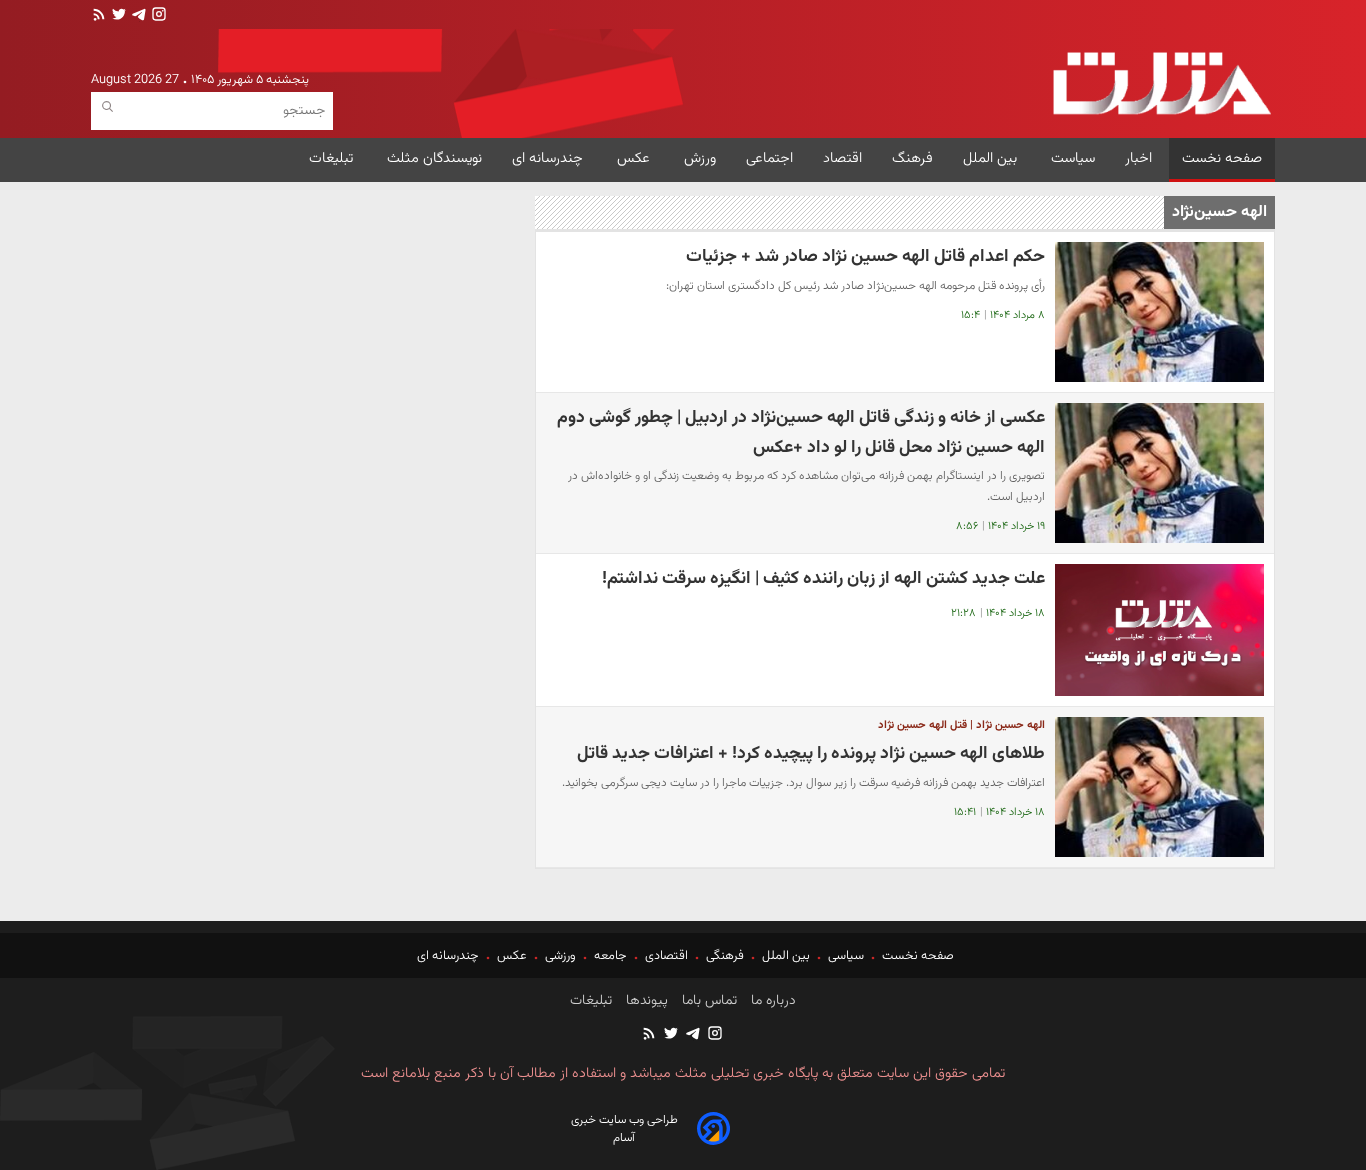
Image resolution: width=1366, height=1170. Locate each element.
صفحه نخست (1222, 158)
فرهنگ (912, 158)
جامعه (610, 956)
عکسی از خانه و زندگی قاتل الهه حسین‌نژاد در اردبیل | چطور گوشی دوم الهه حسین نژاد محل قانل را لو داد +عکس (801, 432)
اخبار (1138, 158)
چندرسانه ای (549, 158)
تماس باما (707, 1001)
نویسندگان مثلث (434, 158)
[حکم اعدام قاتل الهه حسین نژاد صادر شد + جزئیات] (1159, 312)
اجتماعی (769, 158)
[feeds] (99, 16)
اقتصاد (842, 158)
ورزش (700, 158)
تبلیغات (333, 158)
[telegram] (137, 16)
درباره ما (771, 1001)
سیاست (1073, 158)
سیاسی (846, 956)
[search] (107, 107)
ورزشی (560, 956)
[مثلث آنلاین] (1161, 83)
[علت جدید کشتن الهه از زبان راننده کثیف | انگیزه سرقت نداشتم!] (1159, 630)
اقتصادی (666, 956)
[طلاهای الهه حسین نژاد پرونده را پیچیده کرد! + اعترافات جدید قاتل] (1159, 787)
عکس (635, 158)
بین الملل (992, 158)
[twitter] (117, 16)
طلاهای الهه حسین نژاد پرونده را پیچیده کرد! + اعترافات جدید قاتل (811, 753)
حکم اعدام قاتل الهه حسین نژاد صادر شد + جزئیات (865, 256)
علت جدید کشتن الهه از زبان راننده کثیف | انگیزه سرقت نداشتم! (823, 578)
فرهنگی (725, 956)
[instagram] (157, 16)
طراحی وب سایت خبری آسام (624, 1129)
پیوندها (645, 1001)
